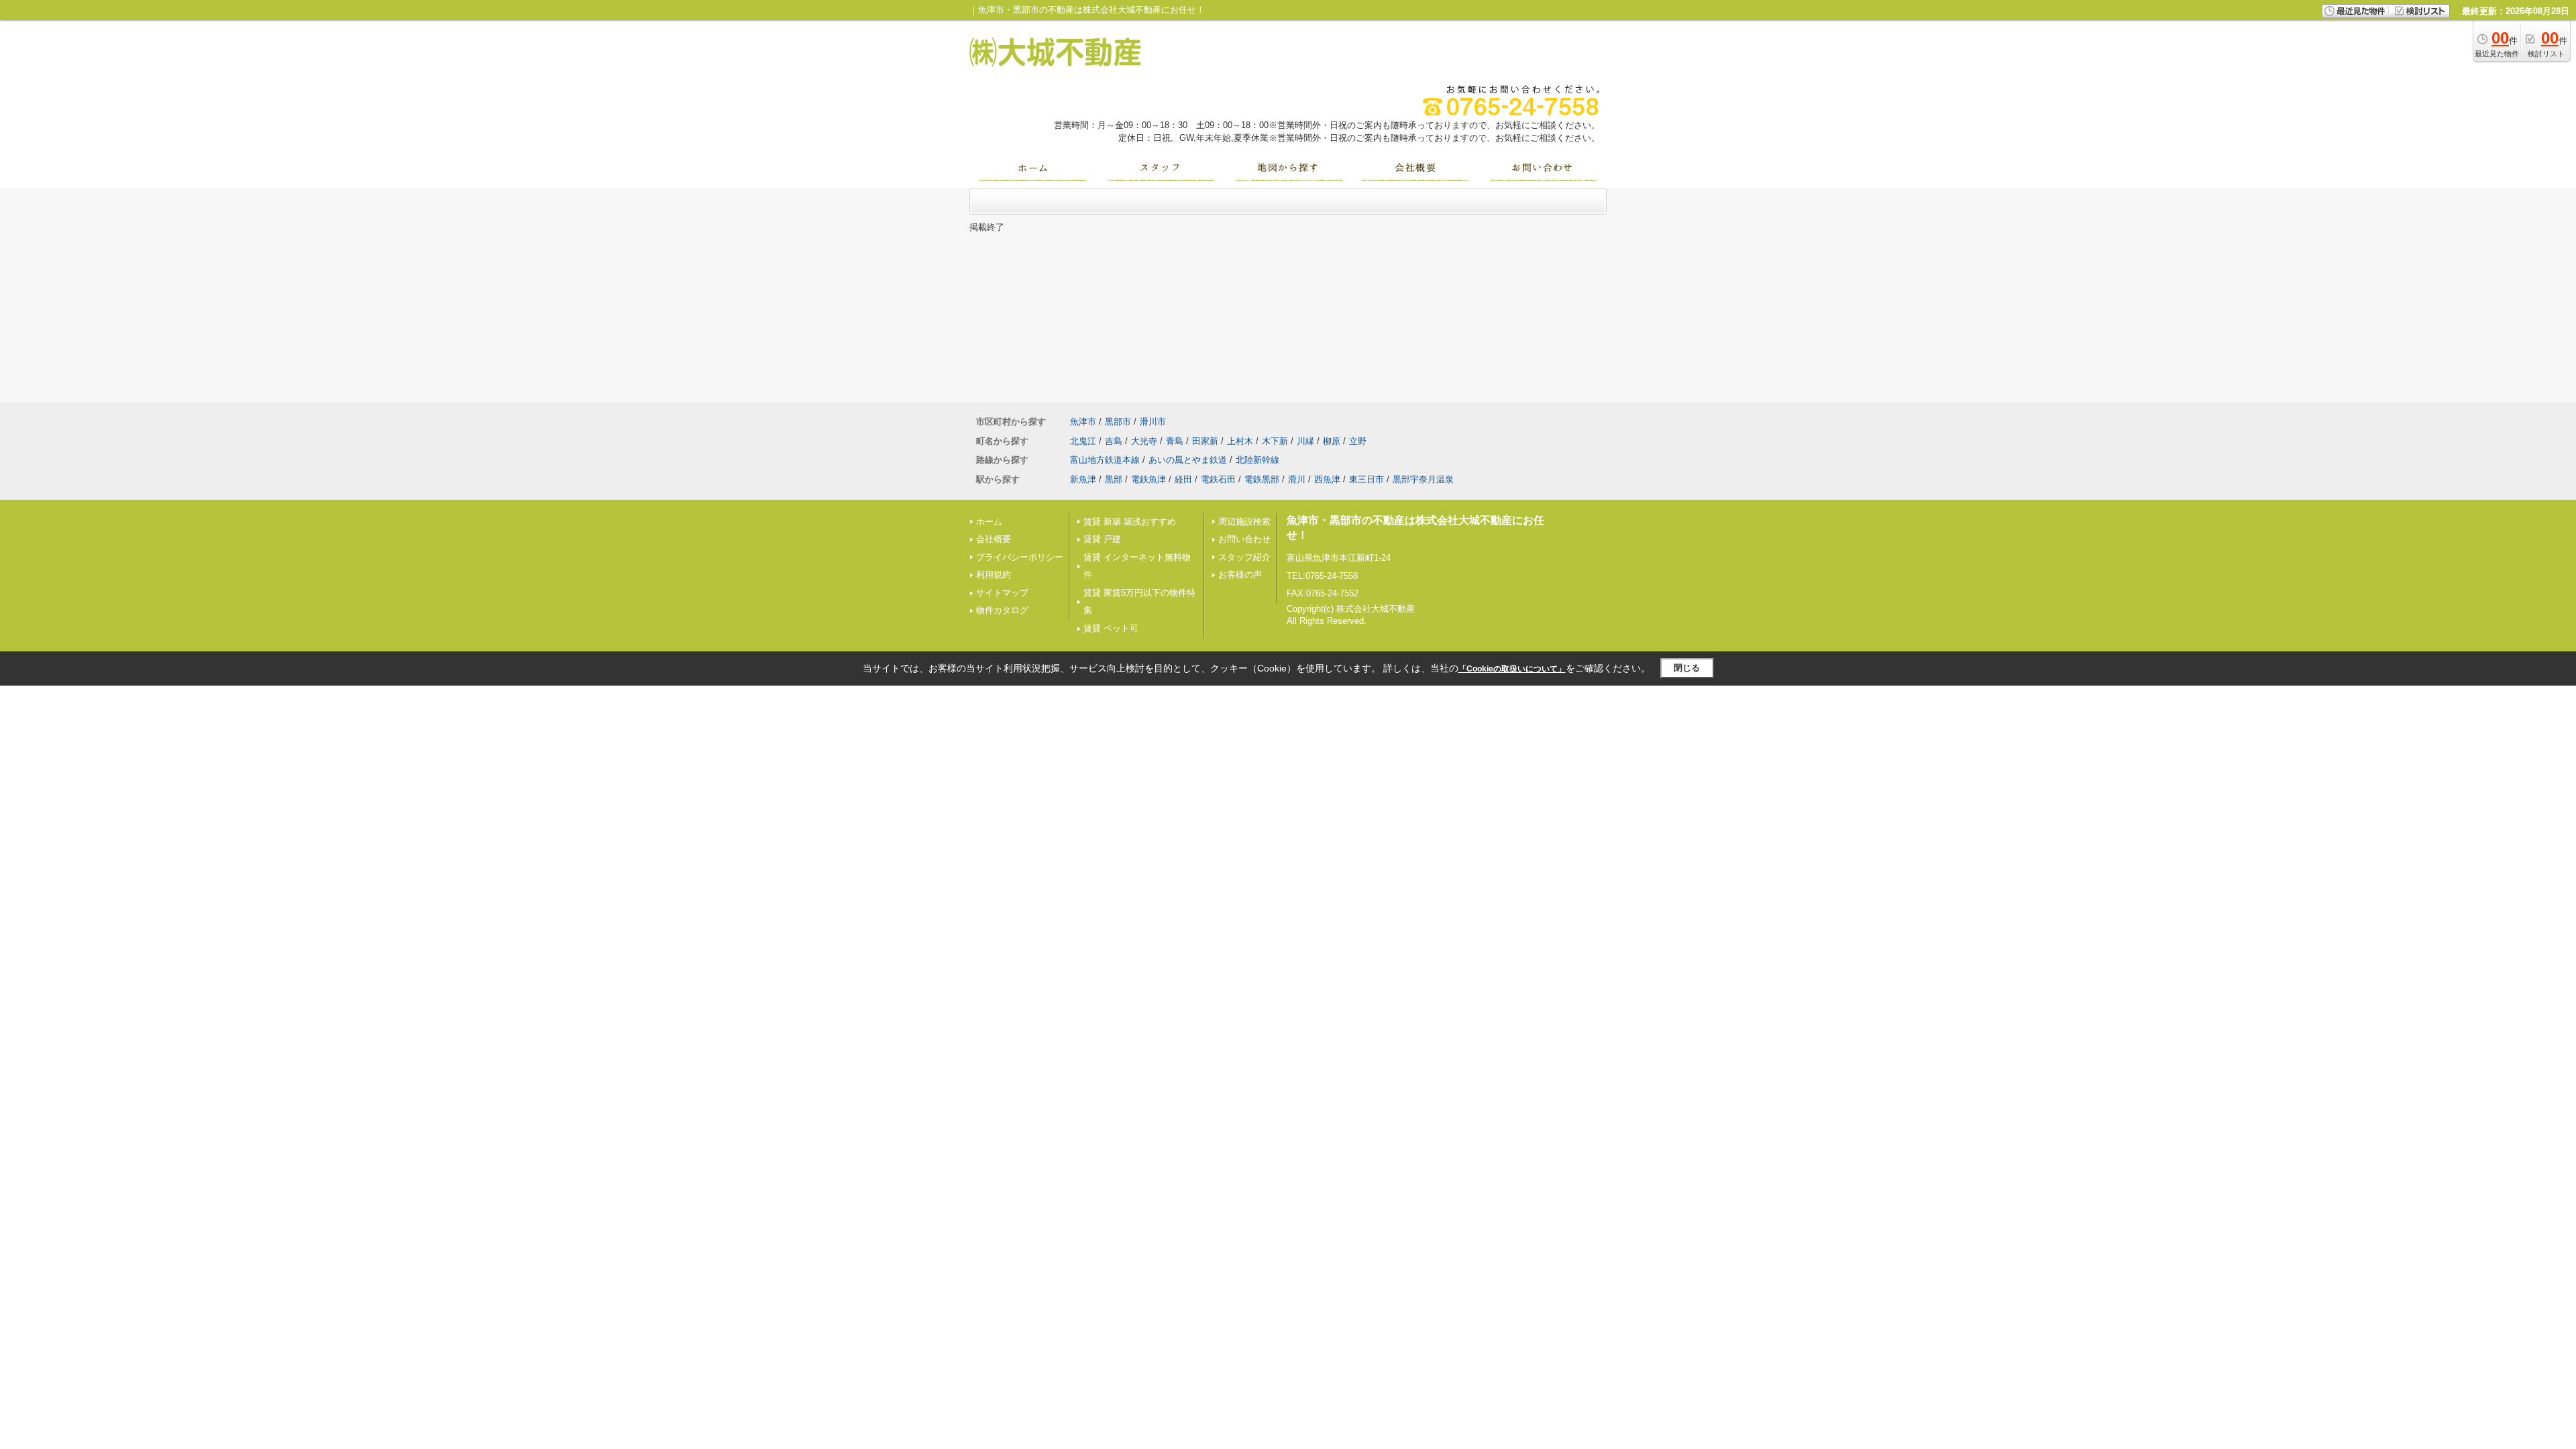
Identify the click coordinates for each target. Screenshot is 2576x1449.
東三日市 (1366, 479)
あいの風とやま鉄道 (1188, 460)
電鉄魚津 (1148, 479)
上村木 (1240, 441)
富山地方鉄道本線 (1105, 460)
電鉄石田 (1218, 479)
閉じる (1687, 668)
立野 (1358, 441)
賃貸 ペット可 (1111, 628)
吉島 (1114, 441)
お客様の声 (1240, 575)
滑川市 (1153, 422)
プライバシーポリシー (1020, 557)
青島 (1175, 441)
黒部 (1114, 479)
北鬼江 (1083, 441)
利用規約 (994, 575)
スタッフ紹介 (1244, 557)
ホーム (989, 522)
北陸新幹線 (1257, 460)
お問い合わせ (1244, 539)
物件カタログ (1002, 610)
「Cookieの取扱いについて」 (1512, 669)
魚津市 (1083, 422)
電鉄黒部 (1262, 479)
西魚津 (1327, 479)
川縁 (1305, 441)
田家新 (1205, 441)
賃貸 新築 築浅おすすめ (1130, 522)
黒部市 (1118, 422)
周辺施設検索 (1244, 522)
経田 (1183, 479)
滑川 (1297, 479)
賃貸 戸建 (1102, 539)
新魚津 (1083, 479)
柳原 (1332, 441)
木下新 (1275, 441)
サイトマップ (1002, 593)
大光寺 (1144, 441)
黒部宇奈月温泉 (1423, 479)
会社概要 (994, 539)
